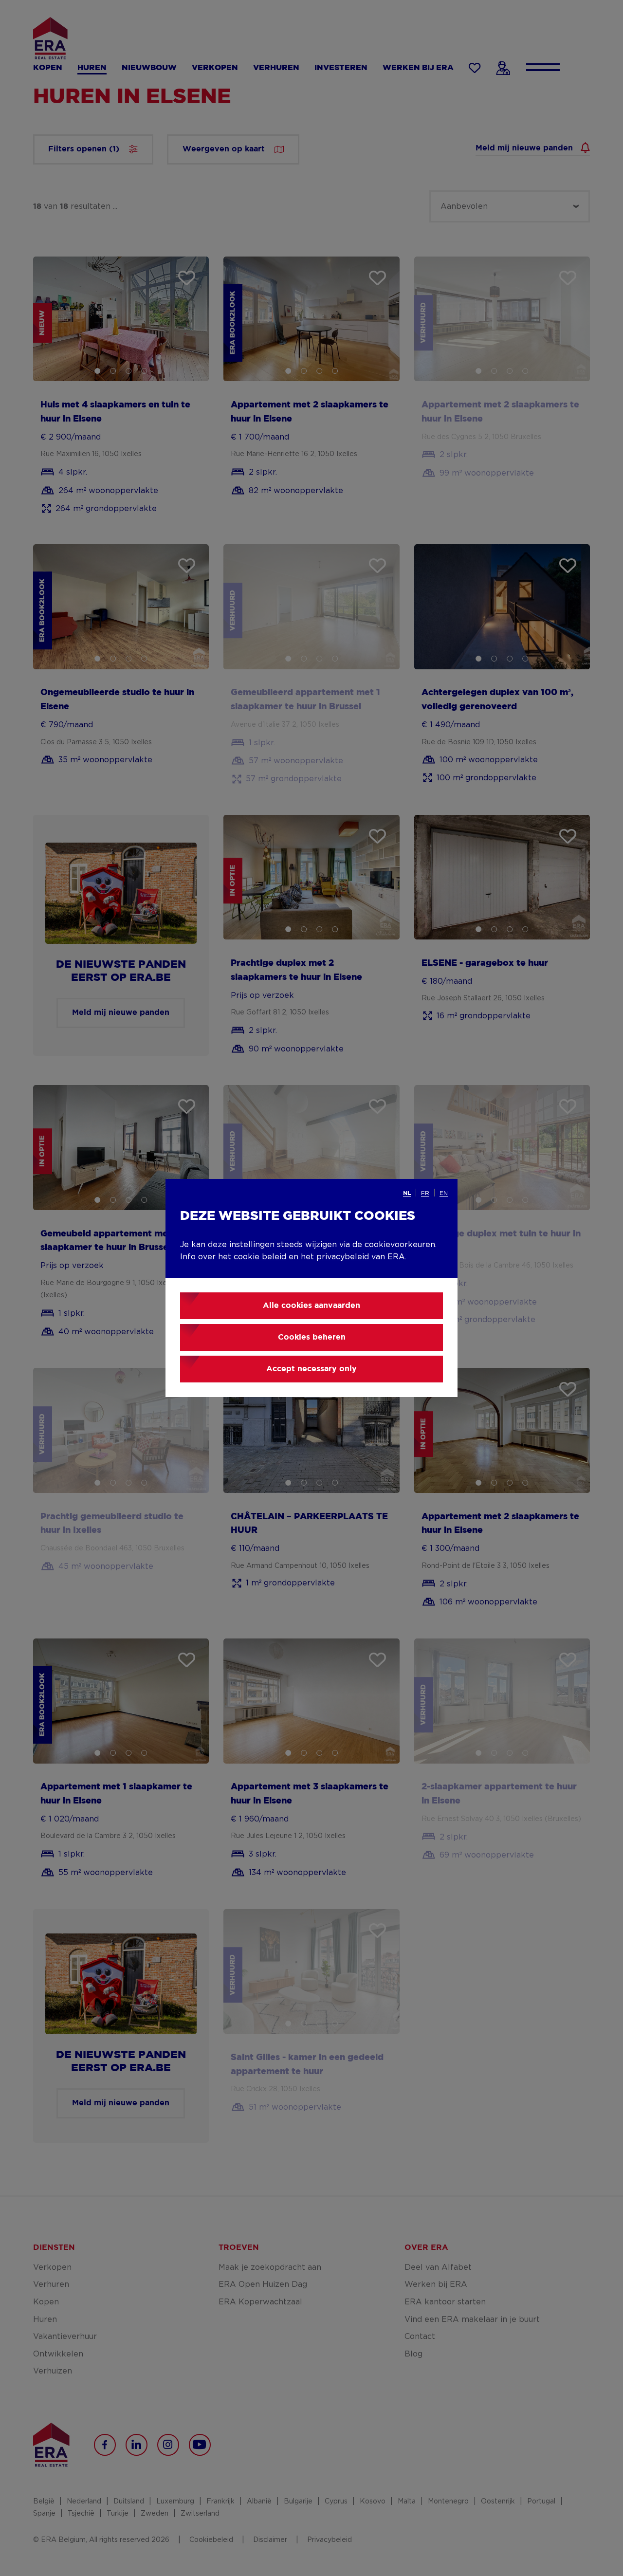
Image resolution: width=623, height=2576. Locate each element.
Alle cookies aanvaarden (311, 1306)
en (444, 1193)
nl (407, 1193)
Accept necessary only (311, 1369)
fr (425, 1193)
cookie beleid (260, 1257)
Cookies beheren (312, 1337)
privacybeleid (343, 1257)
